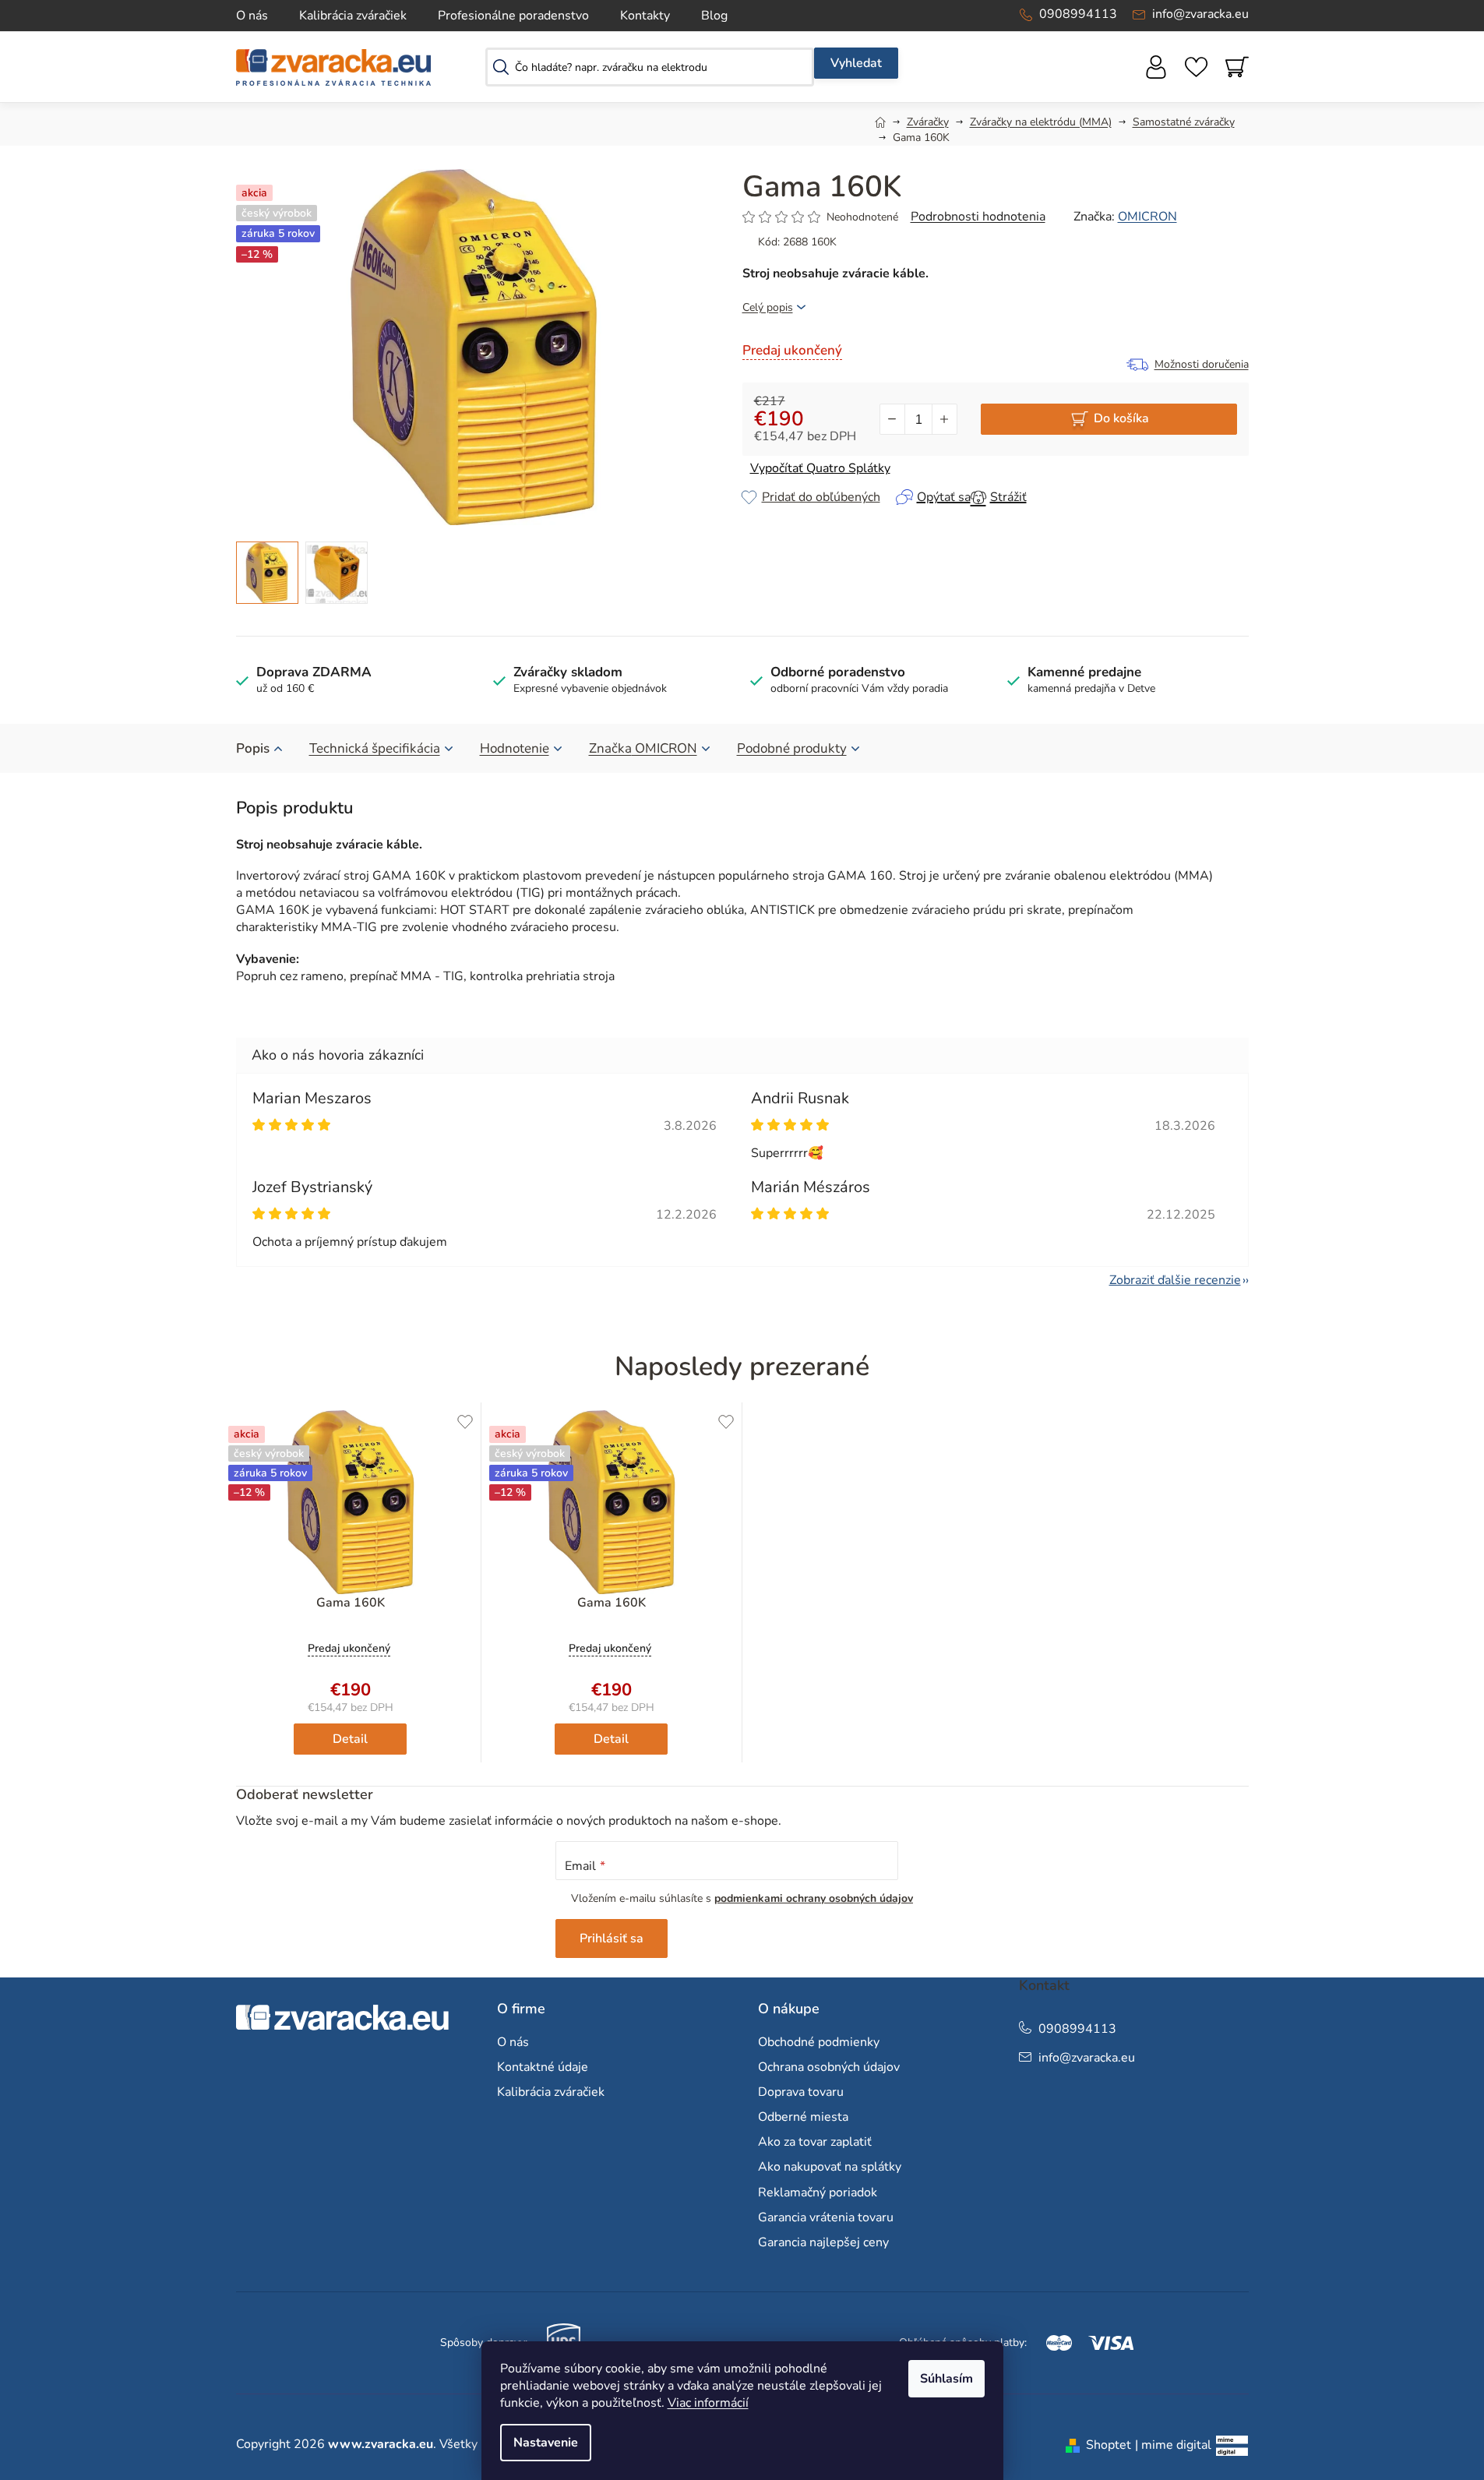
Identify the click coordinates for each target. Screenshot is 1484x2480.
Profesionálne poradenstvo (513, 16)
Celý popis (768, 307)
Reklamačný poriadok (818, 2192)
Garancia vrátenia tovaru (826, 2217)
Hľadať (856, 63)
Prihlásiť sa (612, 1938)
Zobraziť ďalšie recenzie (1175, 1280)
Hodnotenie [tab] (515, 748)
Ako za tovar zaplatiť (815, 2142)
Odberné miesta (803, 2117)
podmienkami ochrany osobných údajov (814, 1898)
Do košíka (1121, 418)
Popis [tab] (253, 748)
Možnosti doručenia (1202, 364)
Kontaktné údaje (543, 2067)
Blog (714, 16)
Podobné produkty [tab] (792, 748)
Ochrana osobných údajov (829, 2067)
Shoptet (1109, 2445)
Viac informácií (708, 2403)
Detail (350, 1739)
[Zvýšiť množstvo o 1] (944, 419)
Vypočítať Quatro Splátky (820, 468)
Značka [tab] (643, 748)
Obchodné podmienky (819, 2042)
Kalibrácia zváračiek (353, 16)
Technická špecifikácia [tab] (375, 748)
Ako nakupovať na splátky (830, 2167)
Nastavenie (546, 2443)
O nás (252, 16)
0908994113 (1078, 14)
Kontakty (645, 16)
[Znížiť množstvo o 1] (893, 419)
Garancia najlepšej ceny (823, 2242)
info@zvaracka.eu (1200, 14)
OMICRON (1147, 217)
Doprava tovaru (801, 2092)
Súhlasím (946, 2379)
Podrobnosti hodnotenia (978, 217)
